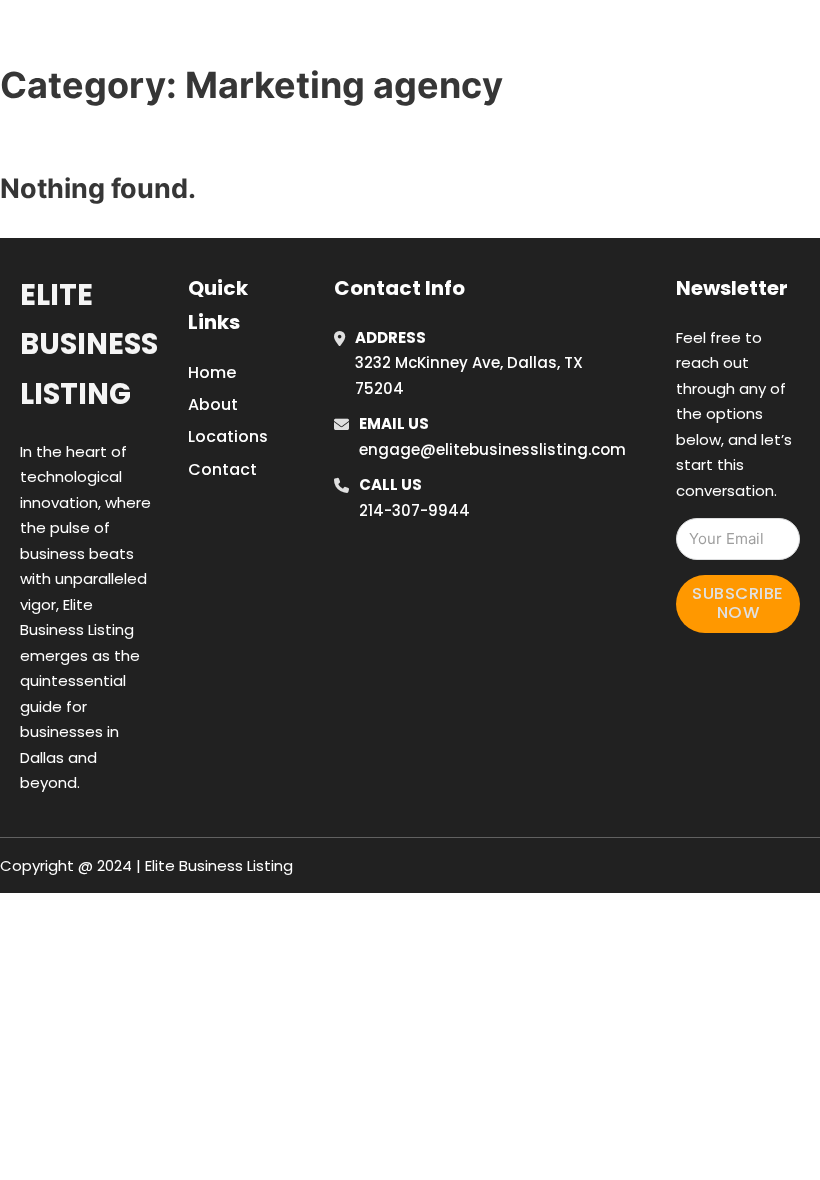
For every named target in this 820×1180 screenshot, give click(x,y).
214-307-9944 (414, 510)
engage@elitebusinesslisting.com (492, 449)
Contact (222, 469)
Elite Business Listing (89, 344)
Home (580, 39)
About (213, 404)
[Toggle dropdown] (805, 39)
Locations (670, 39)
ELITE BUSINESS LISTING (186, 38)
